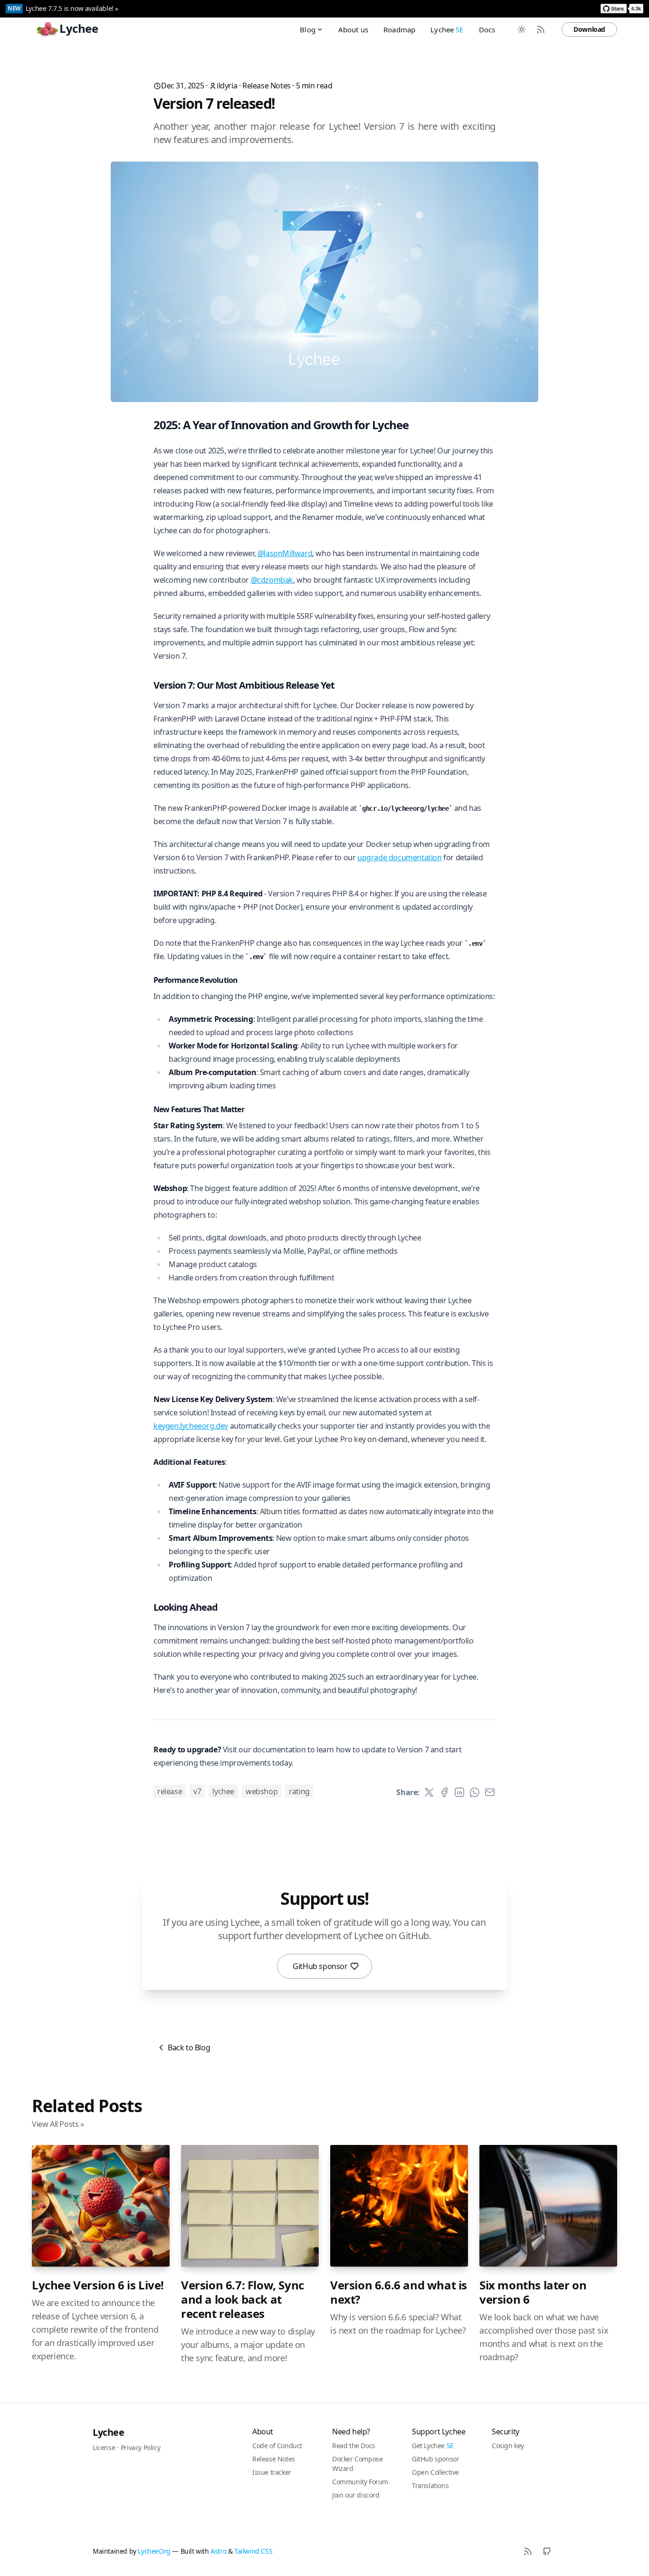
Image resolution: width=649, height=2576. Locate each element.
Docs (487, 29)
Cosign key (508, 2446)
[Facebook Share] (444, 1792)
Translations (430, 2485)
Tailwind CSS (253, 2551)
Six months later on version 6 (533, 2292)
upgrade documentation (400, 857)
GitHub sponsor (320, 1966)
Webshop (262, 1791)
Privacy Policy (140, 2447)
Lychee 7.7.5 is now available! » (72, 8)
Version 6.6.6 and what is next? (399, 2292)
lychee (223, 1791)
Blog (308, 29)
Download (589, 29)
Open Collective (435, 2472)
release (170, 1791)
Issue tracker (272, 2472)
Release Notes (267, 86)
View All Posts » (58, 2124)
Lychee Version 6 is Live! (98, 2285)
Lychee (447, 29)
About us (353, 29)
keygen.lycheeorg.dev (191, 1426)
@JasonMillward (285, 553)
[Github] (547, 2551)
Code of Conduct (277, 2446)
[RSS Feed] (541, 29)
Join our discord (356, 2495)
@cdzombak (272, 580)
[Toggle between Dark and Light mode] (522, 29)
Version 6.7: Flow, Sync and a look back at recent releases (243, 2299)
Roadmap (399, 29)
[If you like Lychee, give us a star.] (622, 9)
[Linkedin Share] (459, 1792)
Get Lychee (433, 2446)
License (104, 2447)
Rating (299, 1791)
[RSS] (528, 2551)
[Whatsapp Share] (475, 1792)
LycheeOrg (154, 2551)
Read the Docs (354, 2446)
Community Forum (360, 2482)
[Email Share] (490, 1792)
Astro (218, 2551)
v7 (197, 1791)
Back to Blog (189, 2047)
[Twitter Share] (429, 1792)
